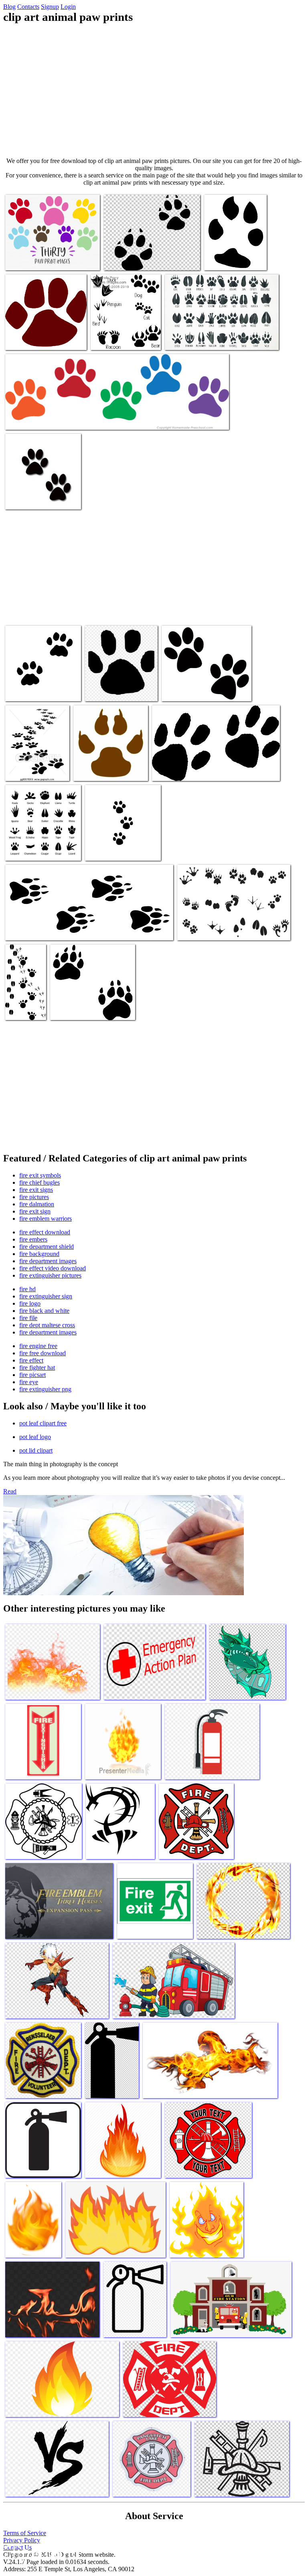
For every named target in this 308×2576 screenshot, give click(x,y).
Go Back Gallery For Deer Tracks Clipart (21, 999)
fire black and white (44, 1311)
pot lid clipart (36, 1450)
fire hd (27, 1289)
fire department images (48, 1261)
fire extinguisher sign (46, 1296)
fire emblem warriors (46, 1219)
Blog (9, 7)
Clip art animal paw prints (37, 259)
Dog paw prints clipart (78, 1009)
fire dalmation (37, 1204)
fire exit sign (35, 1211)
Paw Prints (19, 498)
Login (68, 7)
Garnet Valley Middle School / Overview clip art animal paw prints (42, 333)
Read (10, 1491)
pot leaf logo (35, 1437)
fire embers (33, 1239)
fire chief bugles (40, 1182)
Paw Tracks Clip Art (177, 770)
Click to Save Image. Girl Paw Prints (50, 419)
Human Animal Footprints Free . (216, 929)
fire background (39, 1254)
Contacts (28, 7)
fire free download (43, 1353)
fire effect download (45, 1232)
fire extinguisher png (45, 1389)
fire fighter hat (37, 1367)
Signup (50, 7)
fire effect (31, 1360)
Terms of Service (25, 2533)
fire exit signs (36, 1190)
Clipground (40, 2552)
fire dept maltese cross (47, 1325)
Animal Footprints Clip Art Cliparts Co (52, 929)
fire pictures (34, 1197)
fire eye (29, 1382)
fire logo (30, 1303)
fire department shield (47, 1247)
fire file (28, 1318)
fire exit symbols (40, 1175)
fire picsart (32, 1375)
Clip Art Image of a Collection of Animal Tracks (125, 336)
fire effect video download (53, 1268)
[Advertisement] (154, 91)
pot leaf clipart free (43, 1423)
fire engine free (38, 1346)
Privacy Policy (22, 2540)
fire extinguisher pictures (50, 1275)
